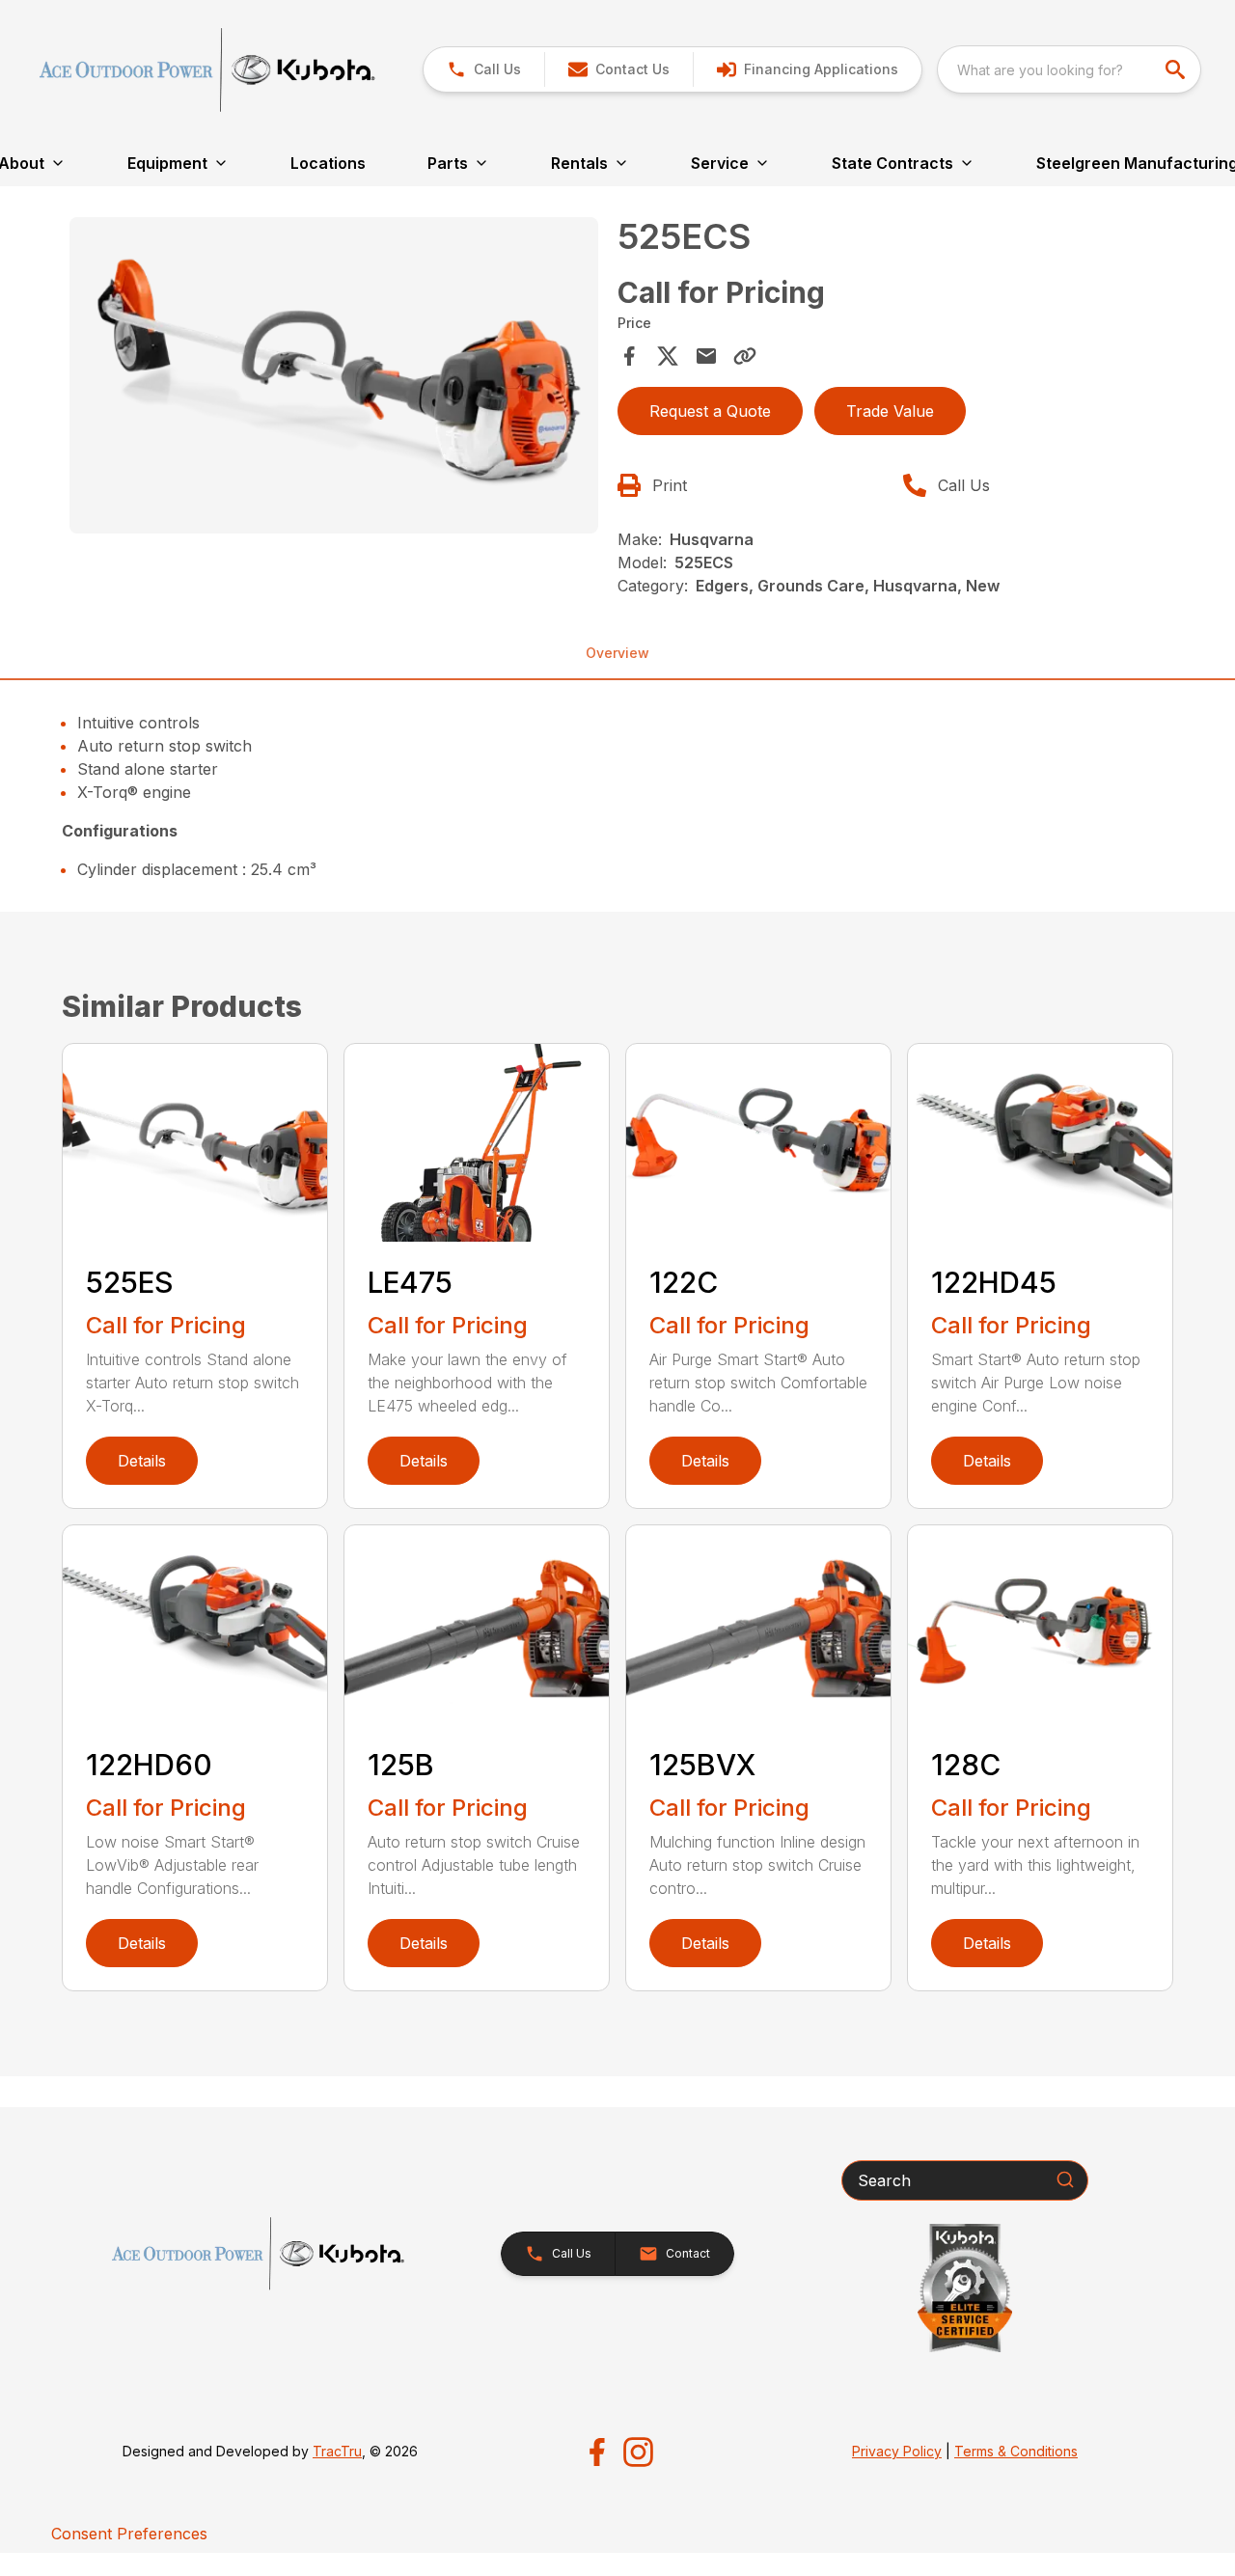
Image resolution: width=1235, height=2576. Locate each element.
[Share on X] (668, 356)
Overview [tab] (617, 653)
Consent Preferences (129, 2534)
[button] (484, 69)
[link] (807, 69)
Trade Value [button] (890, 411)
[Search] (1065, 2179)
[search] (1177, 69)
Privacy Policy (897, 2451)
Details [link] (142, 1461)
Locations (328, 163)
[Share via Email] (706, 356)
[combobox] (1069, 69)
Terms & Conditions (1016, 2451)
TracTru (337, 2451)
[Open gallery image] (334, 376)
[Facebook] (597, 2452)
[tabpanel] (334, 379)
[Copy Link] (745, 356)
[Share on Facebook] (629, 356)
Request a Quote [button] (710, 411)
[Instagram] (638, 2452)
